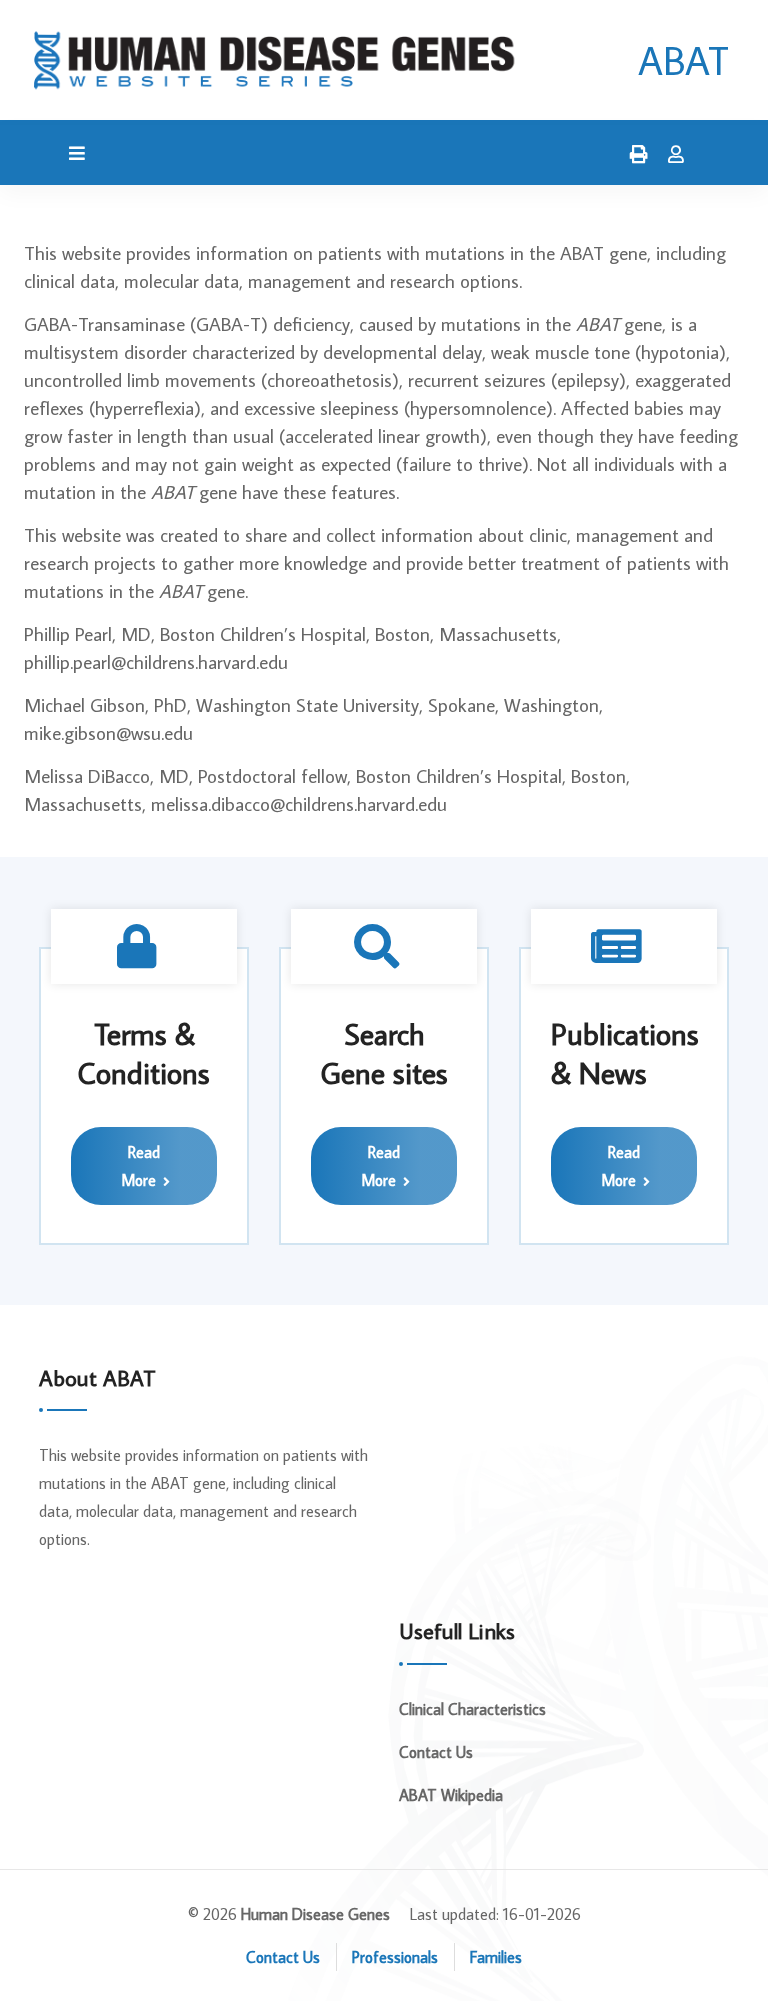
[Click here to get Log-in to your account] (671, 155)
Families (496, 1957)
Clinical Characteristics (472, 1709)
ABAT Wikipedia (451, 1795)
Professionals (395, 1957)
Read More (140, 1166)
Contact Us (436, 1752)
